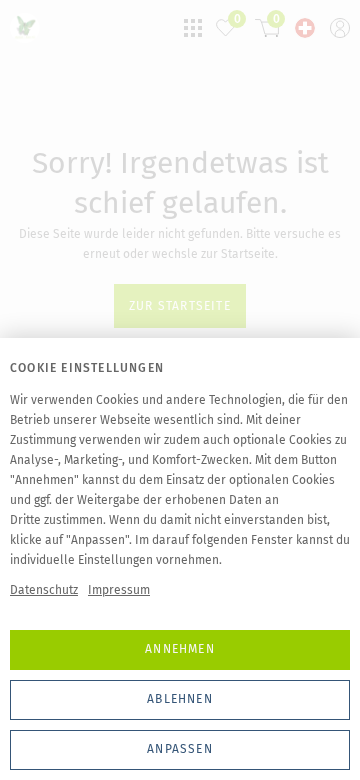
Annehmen (180, 649)
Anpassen (180, 749)
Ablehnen (180, 699)
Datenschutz (44, 590)
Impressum (119, 590)
